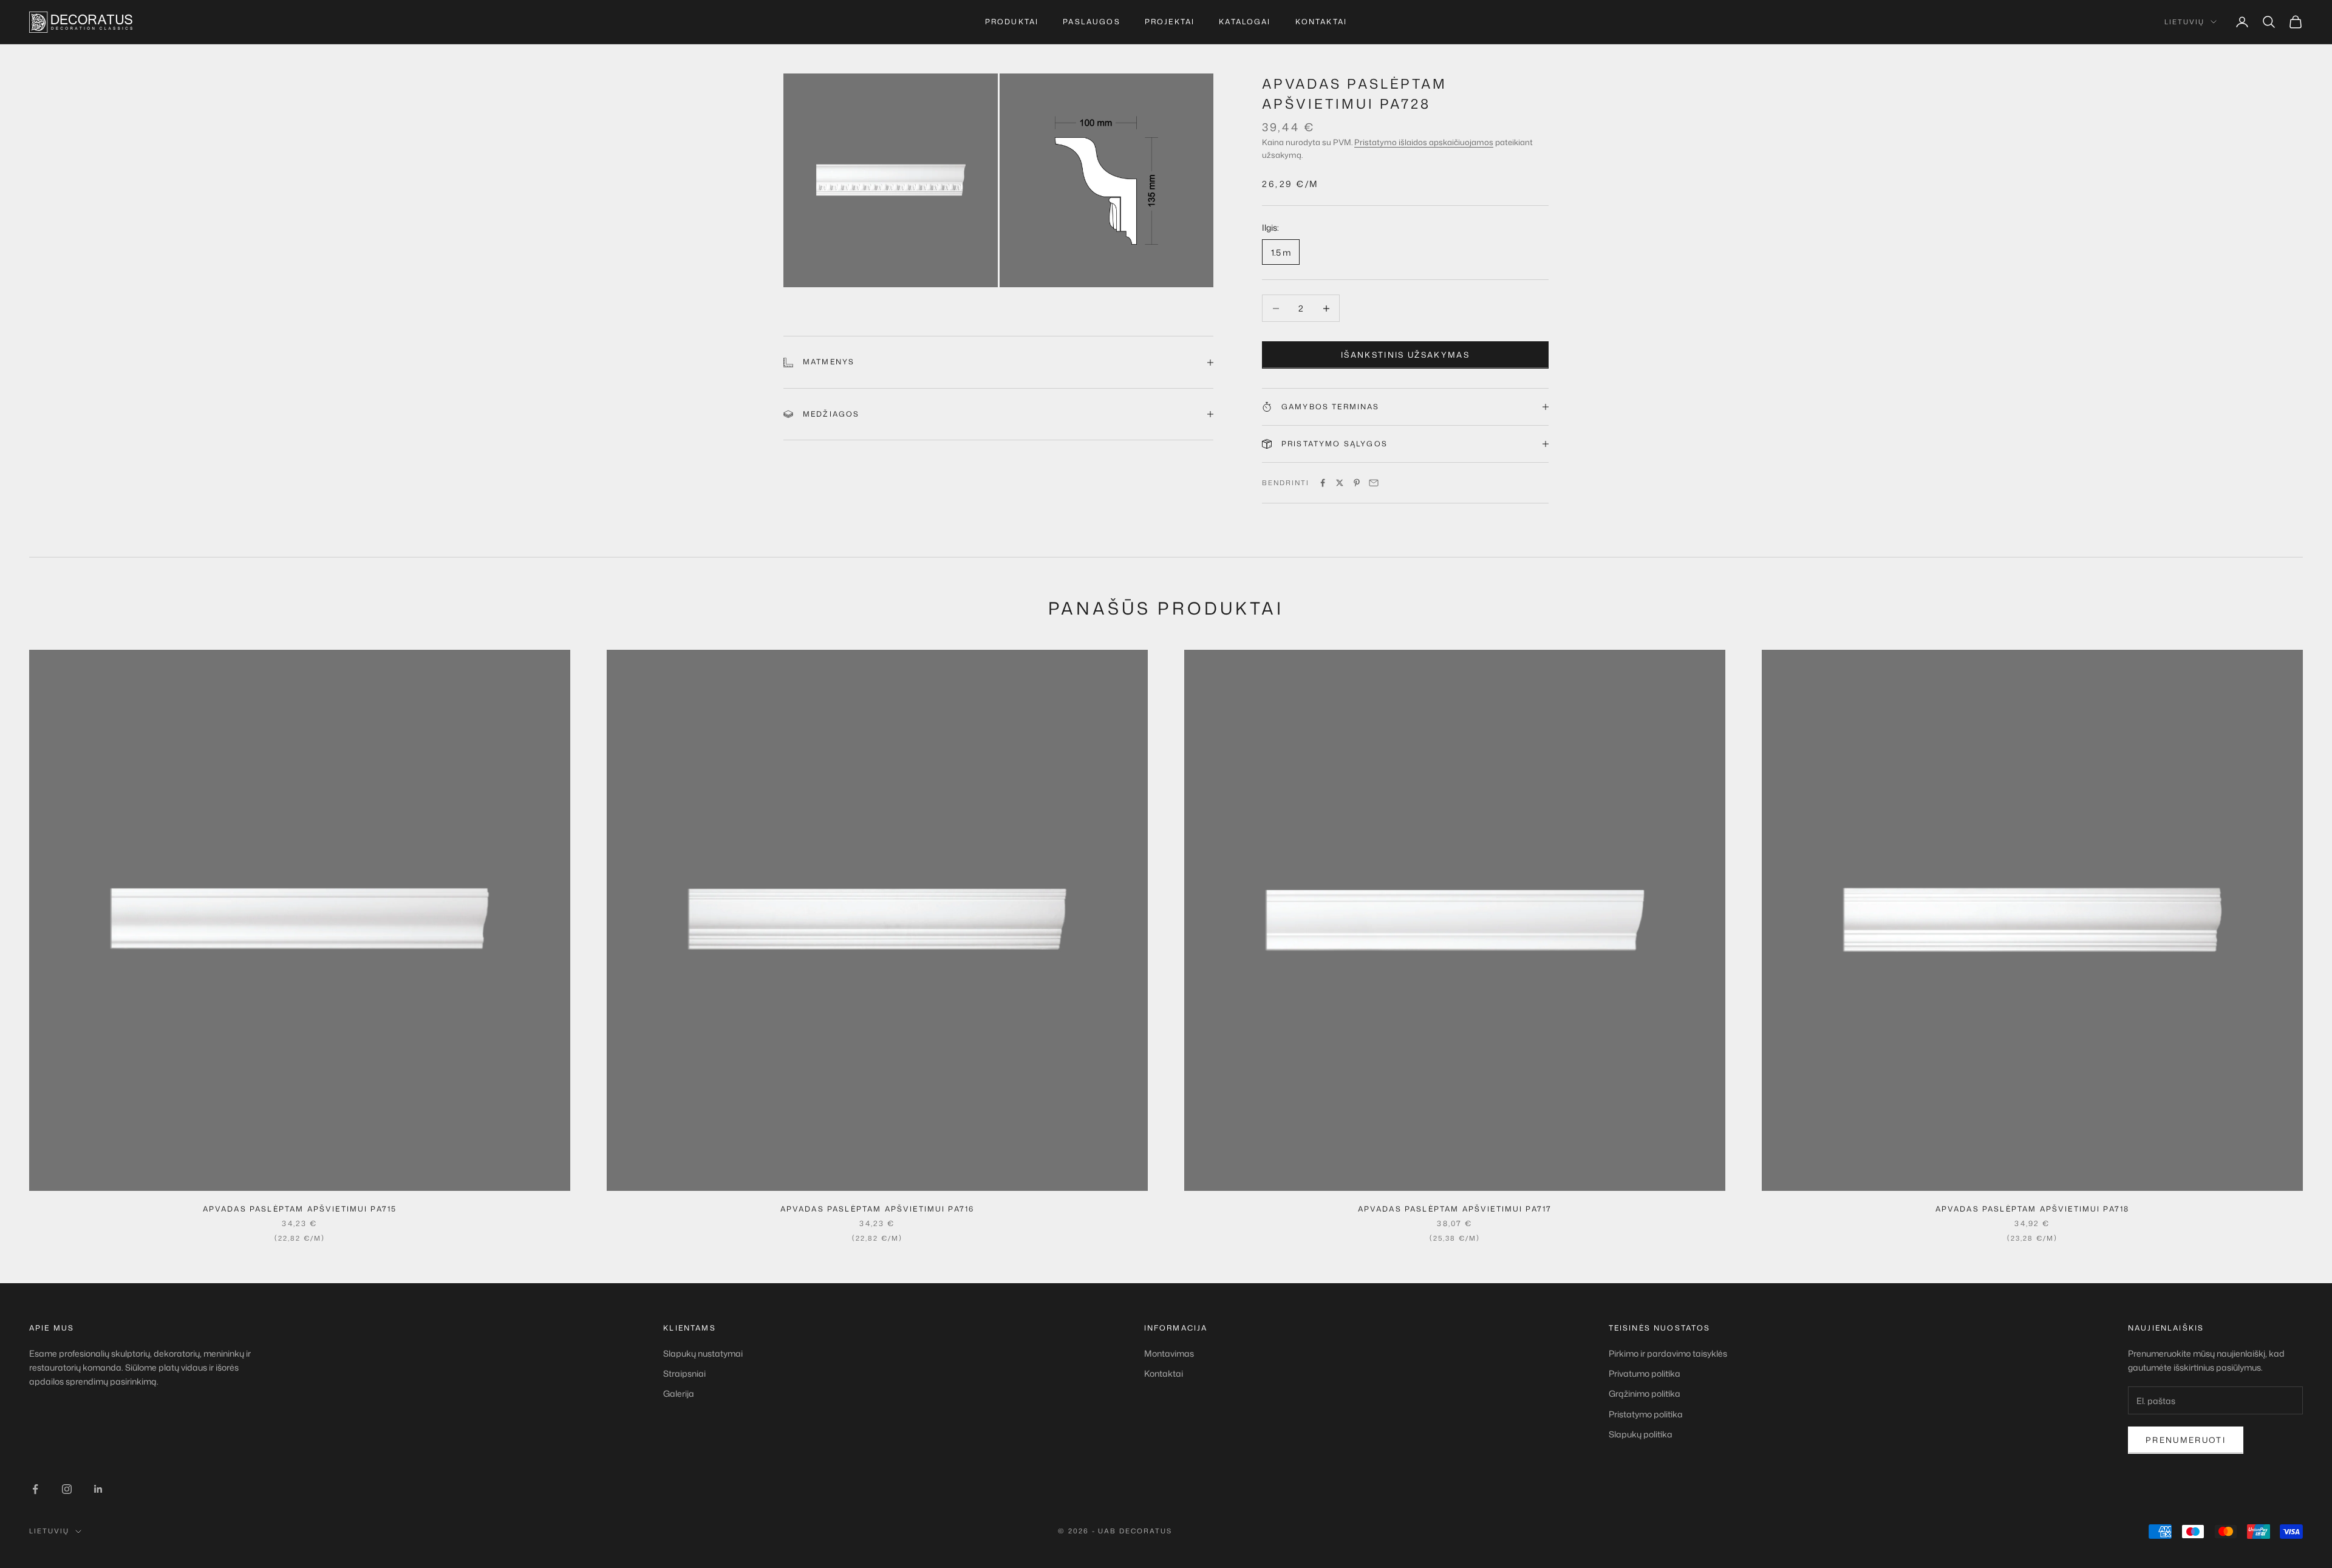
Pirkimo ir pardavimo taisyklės (1668, 1353)
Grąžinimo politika (1645, 1393)
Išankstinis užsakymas (1405, 355)
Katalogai (1245, 22)
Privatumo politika (1645, 1373)
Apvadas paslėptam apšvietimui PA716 (878, 1209)
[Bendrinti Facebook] (1323, 483)
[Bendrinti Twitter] (1340, 483)
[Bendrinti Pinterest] (1357, 483)
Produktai (1012, 22)
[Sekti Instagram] (67, 1489)
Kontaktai (1321, 22)
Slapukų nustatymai (703, 1353)
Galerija (679, 1393)
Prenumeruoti (2186, 1440)
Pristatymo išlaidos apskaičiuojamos (1424, 142)
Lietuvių (2184, 22)
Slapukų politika (1641, 1434)
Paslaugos (1091, 22)
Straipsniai (684, 1373)
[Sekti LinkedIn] (98, 1489)
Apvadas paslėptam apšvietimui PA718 (2033, 1209)
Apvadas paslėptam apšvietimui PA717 (1455, 1209)
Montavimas (1169, 1353)
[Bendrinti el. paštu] (1374, 483)
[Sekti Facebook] (35, 1489)
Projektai (1170, 22)
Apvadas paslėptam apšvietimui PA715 (300, 1209)
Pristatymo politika (1646, 1414)
